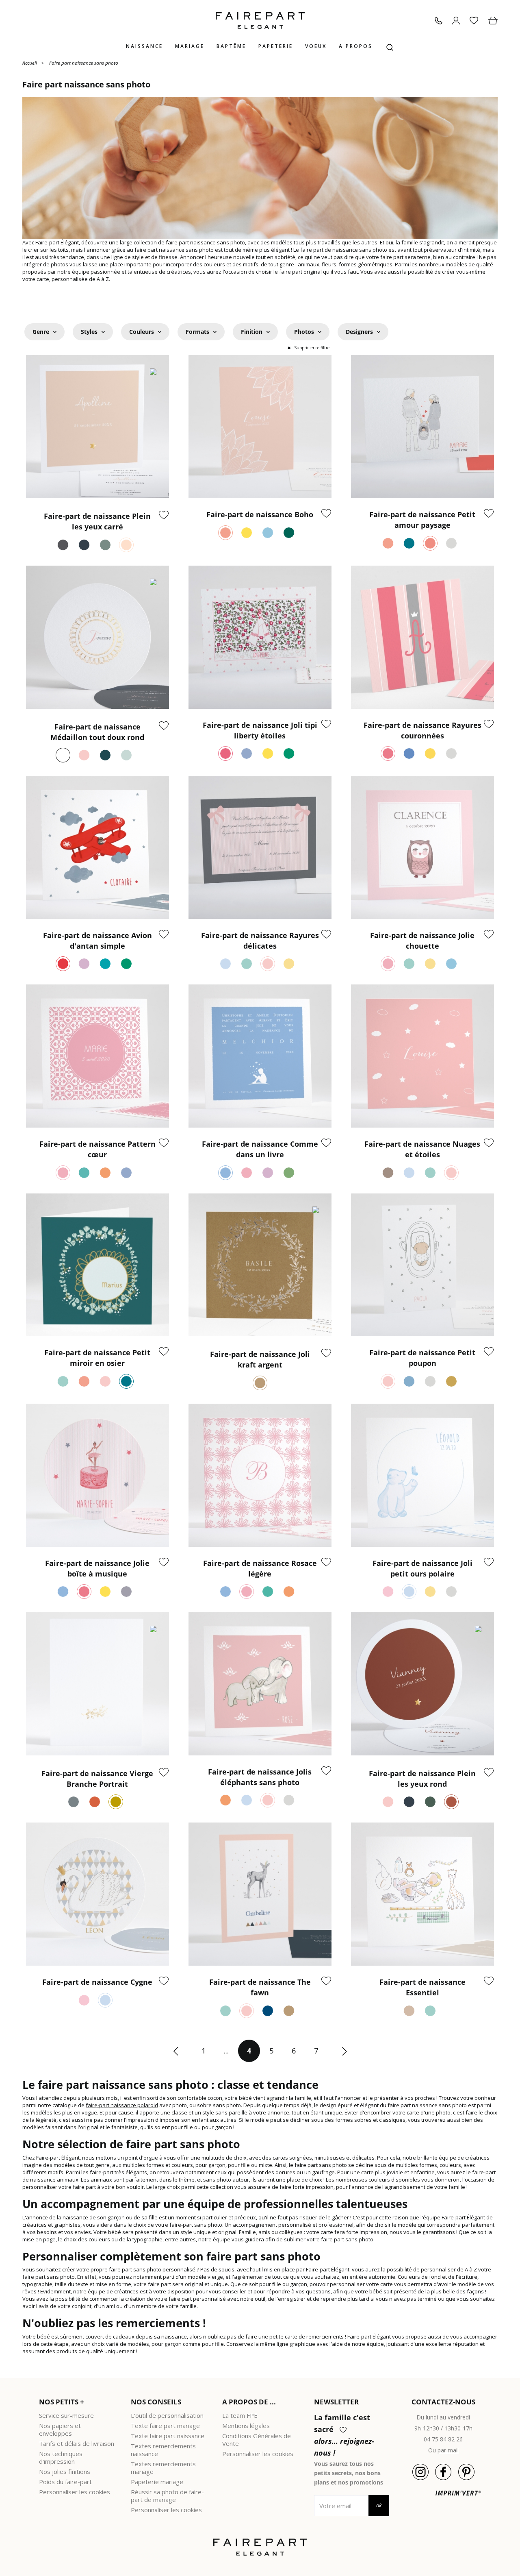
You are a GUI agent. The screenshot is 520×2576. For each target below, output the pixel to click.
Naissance (144, 46)
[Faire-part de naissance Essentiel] (422, 1894)
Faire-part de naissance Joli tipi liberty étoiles (260, 730)
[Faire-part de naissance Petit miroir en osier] (97, 1265)
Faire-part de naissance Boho (260, 514)
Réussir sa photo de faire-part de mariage (167, 2496)
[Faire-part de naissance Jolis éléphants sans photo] (260, 1684)
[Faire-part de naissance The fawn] (260, 1894)
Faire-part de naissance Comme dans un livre (260, 1149)
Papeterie (276, 46)
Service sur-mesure (66, 2415)
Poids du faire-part (65, 2482)
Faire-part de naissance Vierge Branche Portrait (97, 1779)
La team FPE (240, 2415)
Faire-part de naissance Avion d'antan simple (97, 941)
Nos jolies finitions (65, 2471)
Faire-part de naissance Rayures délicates (260, 941)
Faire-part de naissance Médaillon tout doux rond (97, 732)
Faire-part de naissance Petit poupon (422, 1358)
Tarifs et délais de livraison (77, 2443)
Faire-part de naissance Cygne (97, 1982)
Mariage (190, 46)
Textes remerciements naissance (163, 2450)
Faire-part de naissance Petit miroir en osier (97, 1358)
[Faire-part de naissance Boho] (260, 427)
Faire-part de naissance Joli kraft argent (260, 1359)
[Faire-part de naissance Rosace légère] (260, 1475)
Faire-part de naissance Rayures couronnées (422, 730)
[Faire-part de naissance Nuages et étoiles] (422, 1056)
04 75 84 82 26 (443, 2439)
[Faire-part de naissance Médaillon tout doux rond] (97, 637)
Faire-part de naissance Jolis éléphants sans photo (260, 1777)
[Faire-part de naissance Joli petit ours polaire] (422, 1475)
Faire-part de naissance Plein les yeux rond (422, 1779)
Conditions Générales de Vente (257, 2440)
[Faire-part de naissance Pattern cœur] (97, 1056)
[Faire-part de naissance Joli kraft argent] (260, 1265)
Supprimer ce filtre (312, 348)
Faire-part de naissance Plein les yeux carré (97, 521)
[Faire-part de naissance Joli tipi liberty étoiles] (260, 637)
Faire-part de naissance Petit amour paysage (422, 520)
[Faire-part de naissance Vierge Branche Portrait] (97, 1684)
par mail (448, 2450)
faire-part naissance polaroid (122, 2105)
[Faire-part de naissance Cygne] (97, 1894)
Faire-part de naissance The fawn (260, 1987)
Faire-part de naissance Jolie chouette (422, 941)
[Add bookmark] (164, 516)
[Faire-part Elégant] (260, 21)
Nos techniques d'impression (61, 2457)
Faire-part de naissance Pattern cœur (97, 1149)
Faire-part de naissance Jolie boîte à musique (97, 1568)
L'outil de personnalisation (167, 2415)
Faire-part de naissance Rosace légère (260, 1568)
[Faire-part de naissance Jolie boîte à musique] (97, 1475)
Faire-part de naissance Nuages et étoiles (422, 1149)
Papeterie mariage (157, 2482)
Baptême (231, 46)
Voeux (316, 46)
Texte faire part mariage (165, 2426)
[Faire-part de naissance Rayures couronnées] (422, 637)
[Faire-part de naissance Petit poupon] (422, 1265)
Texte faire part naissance (168, 2436)
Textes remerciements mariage (163, 2468)
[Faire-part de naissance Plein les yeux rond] (422, 1684)
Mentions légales (246, 2426)
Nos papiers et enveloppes (60, 2429)
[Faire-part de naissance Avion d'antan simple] (97, 847)
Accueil (30, 62)
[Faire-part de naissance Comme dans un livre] (260, 1056)
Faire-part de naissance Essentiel (422, 1987)
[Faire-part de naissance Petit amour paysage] (422, 427)
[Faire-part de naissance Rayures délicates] (260, 847)
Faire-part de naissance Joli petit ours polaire (422, 1568)
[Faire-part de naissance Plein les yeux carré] (97, 427)
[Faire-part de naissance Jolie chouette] (422, 847)
